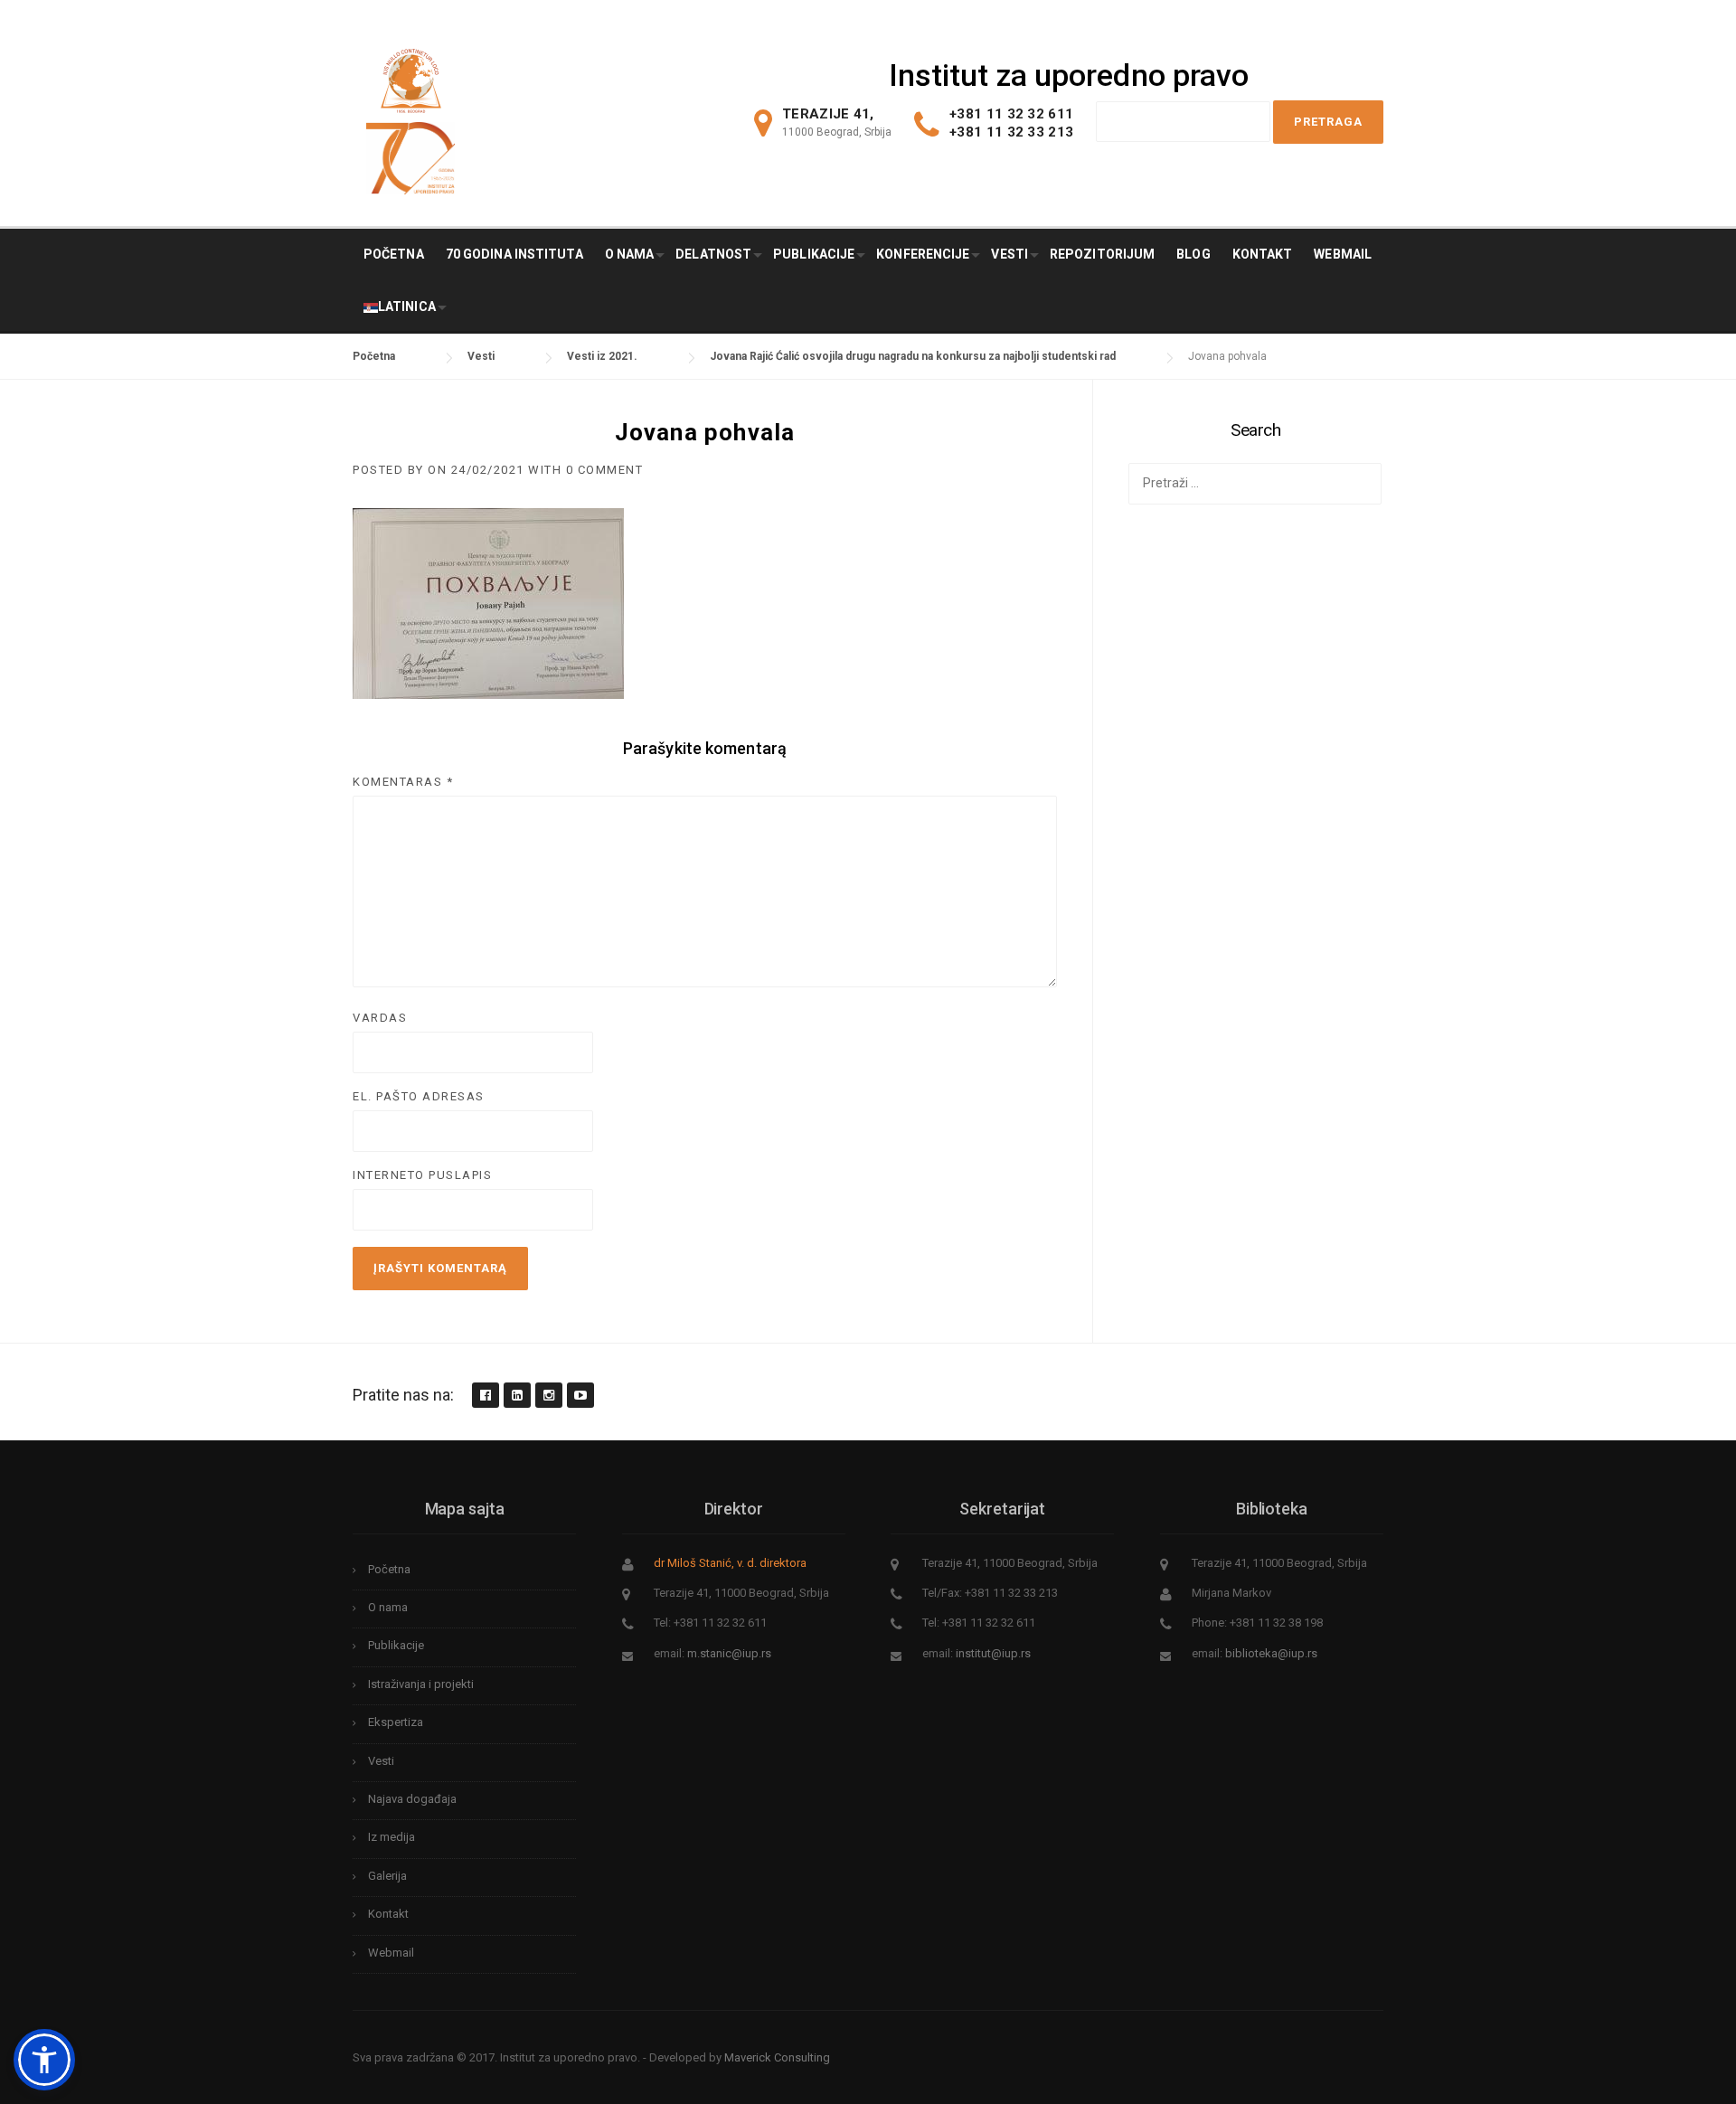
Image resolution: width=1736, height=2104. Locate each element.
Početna (394, 254)
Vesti (1010, 254)
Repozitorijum (1102, 254)
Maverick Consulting (777, 2057)
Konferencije (923, 254)
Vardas (380, 1018)
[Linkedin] (516, 1396)
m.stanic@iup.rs (729, 1653)
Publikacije (814, 254)
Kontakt (1263, 254)
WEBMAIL (1343, 254)
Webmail (391, 1953)
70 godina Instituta (514, 254)
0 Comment (605, 470)
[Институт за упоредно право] (411, 76)
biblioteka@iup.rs (1271, 1653)
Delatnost (713, 254)
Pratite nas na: (403, 1395)
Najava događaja (412, 1799)
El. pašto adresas (419, 1096)
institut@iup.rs (993, 1653)
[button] (44, 2060)
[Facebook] (485, 1396)
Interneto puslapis (422, 1175)
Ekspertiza (396, 1722)
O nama (630, 254)
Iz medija (392, 1837)
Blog (1193, 254)
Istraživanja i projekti (421, 1684)
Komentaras (403, 782)
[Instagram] (548, 1396)
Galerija (387, 1876)
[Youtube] (580, 1396)
